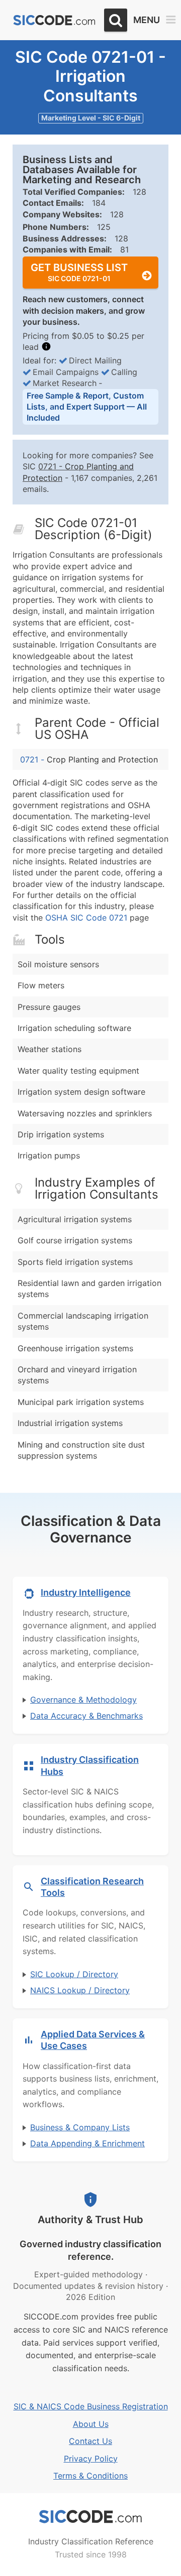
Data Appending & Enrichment (87, 2143)
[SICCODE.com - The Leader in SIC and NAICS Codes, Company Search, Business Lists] (54, 20)
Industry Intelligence (86, 1592)
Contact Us (90, 2441)
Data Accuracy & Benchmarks (86, 1716)
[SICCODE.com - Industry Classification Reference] (90, 2517)
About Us (91, 2424)
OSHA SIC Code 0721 (86, 918)
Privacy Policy (91, 2459)
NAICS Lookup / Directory (80, 1990)
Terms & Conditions (90, 2476)
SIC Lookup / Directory (74, 1974)
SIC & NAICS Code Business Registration (91, 2406)
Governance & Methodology (83, 1700)
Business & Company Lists (80, 2127)
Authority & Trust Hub (90, 2220)
